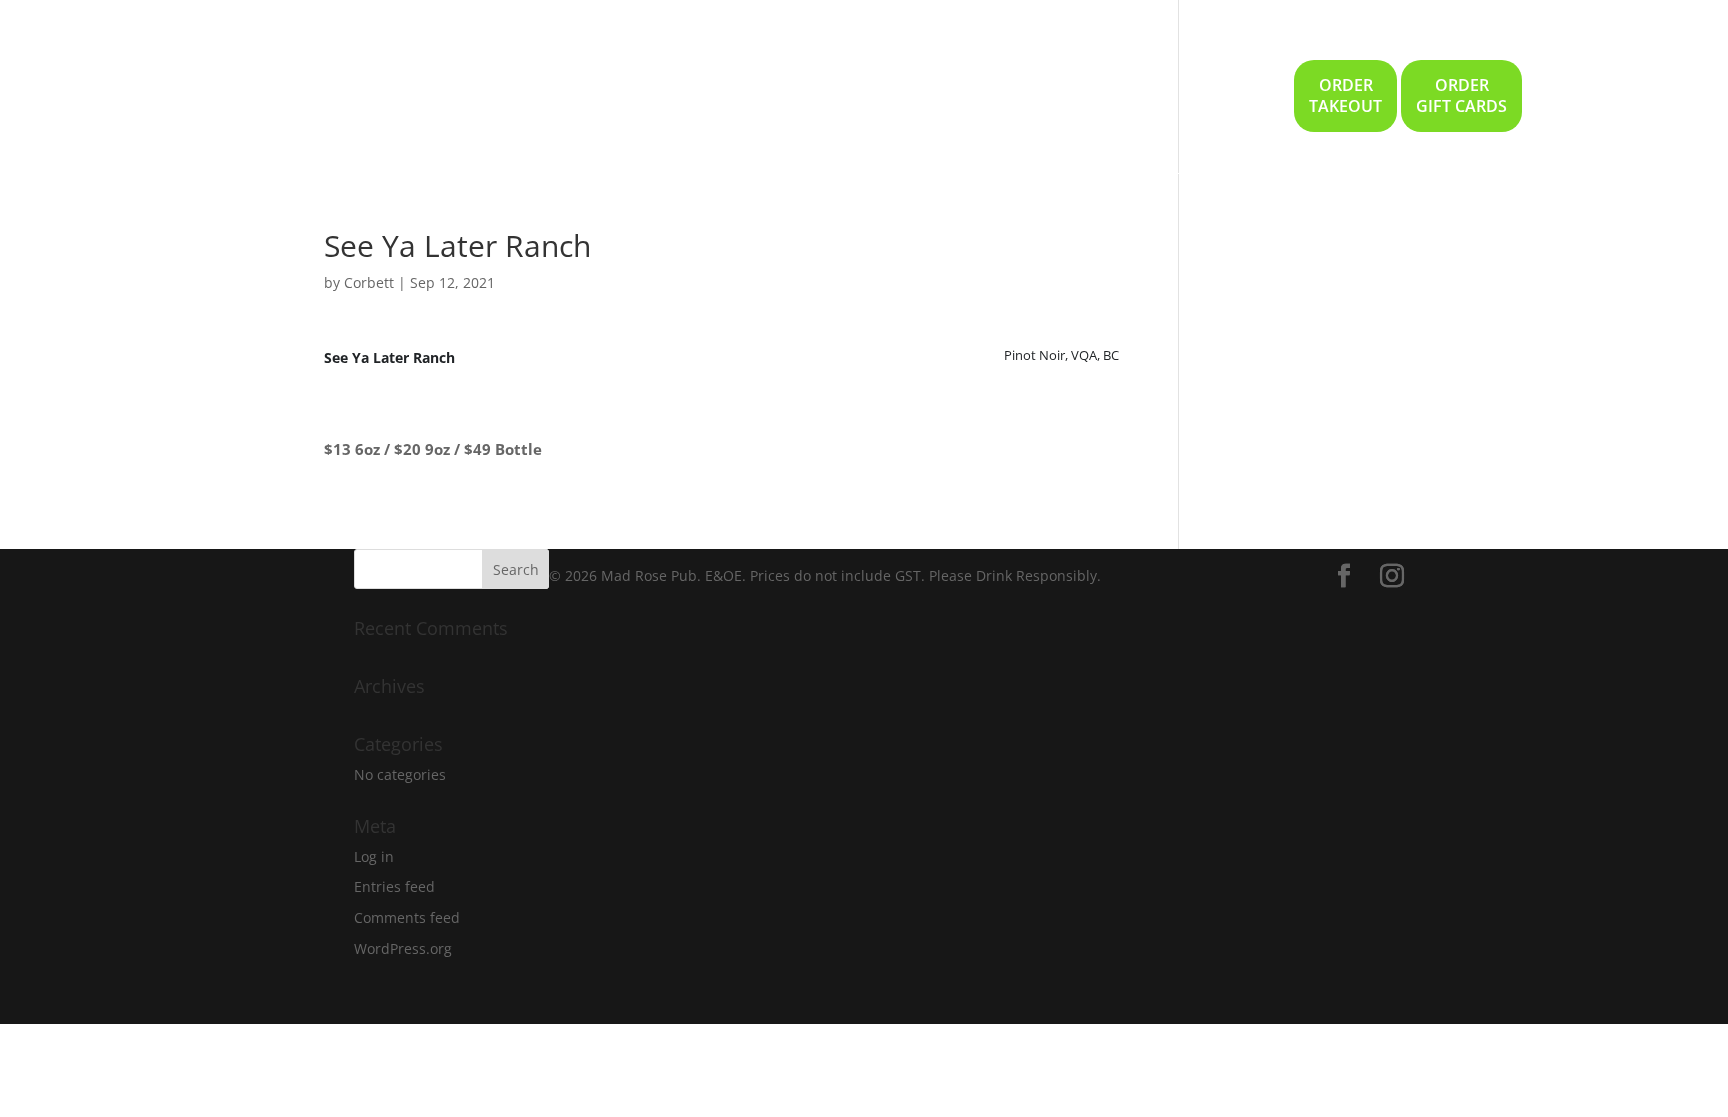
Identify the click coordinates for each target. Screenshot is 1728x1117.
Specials (696, 108)
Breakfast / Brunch (825, 108)
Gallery (1149, 108)
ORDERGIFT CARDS (1461, 95)
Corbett (369, 282)
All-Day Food (971, 108)
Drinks (1071, 108)
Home (617, 108)
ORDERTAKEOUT (1345, 95)
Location (1235, 108)
